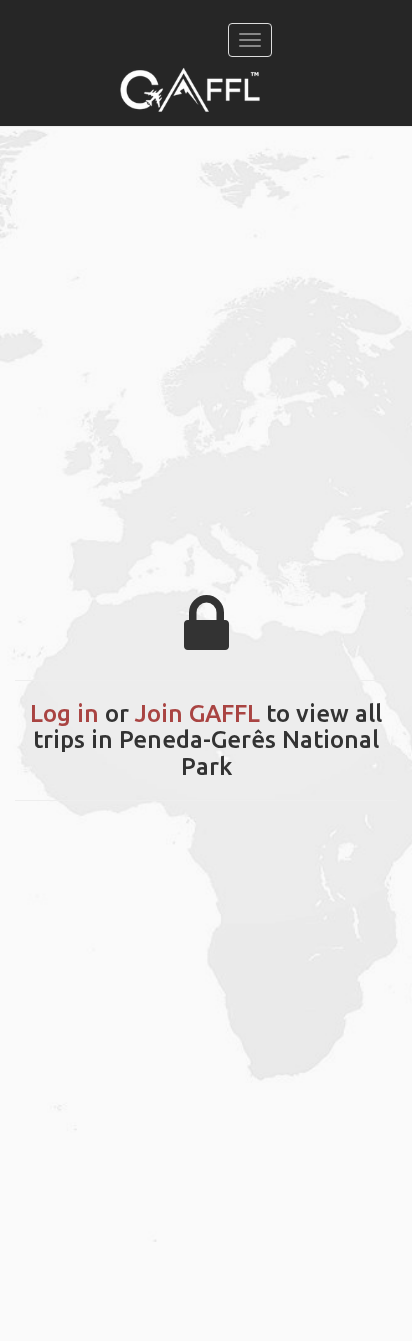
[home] (190, 90)
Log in (64, 713)
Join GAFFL (197, 713)
